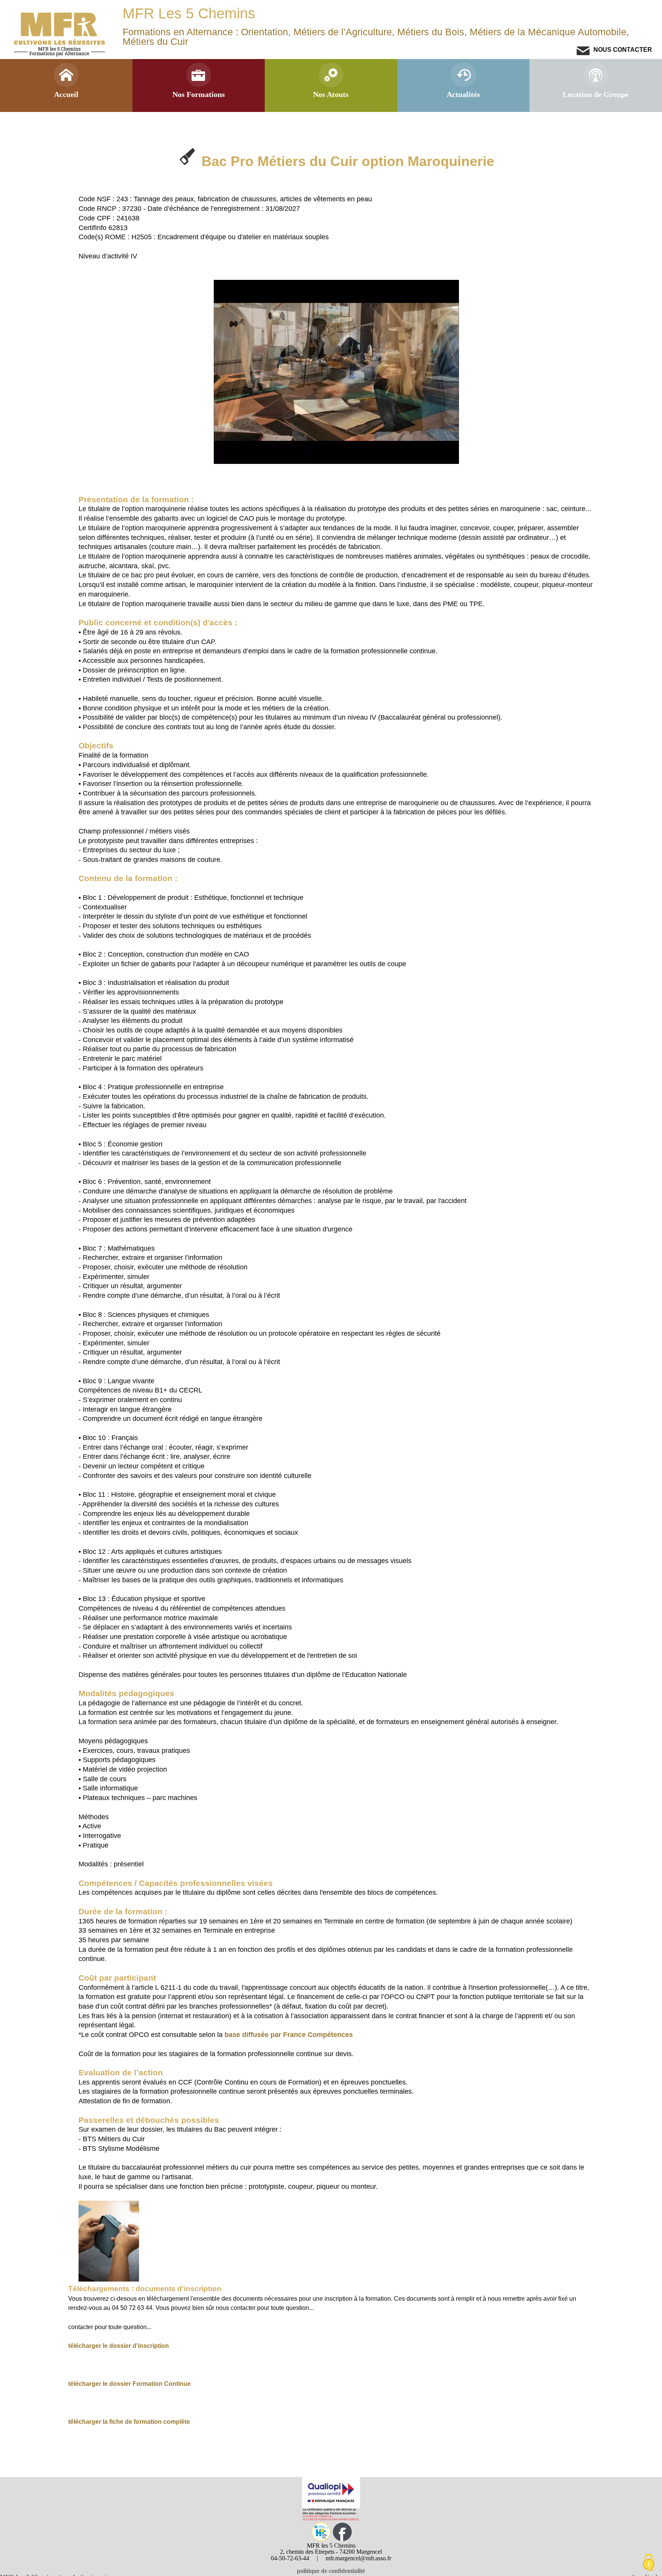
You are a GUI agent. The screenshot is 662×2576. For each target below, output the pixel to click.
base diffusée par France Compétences (289, 2035)
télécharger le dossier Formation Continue (129, 2384)
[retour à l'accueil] (60, 55)
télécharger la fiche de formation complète (129, 2421)
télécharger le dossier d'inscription (119, 2346)
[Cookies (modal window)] (649, 2563)
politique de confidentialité (331, 2571)
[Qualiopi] (331, 2519)
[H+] (321, 2539)
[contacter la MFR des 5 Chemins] (583, 53)
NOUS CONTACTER (622, 49)
